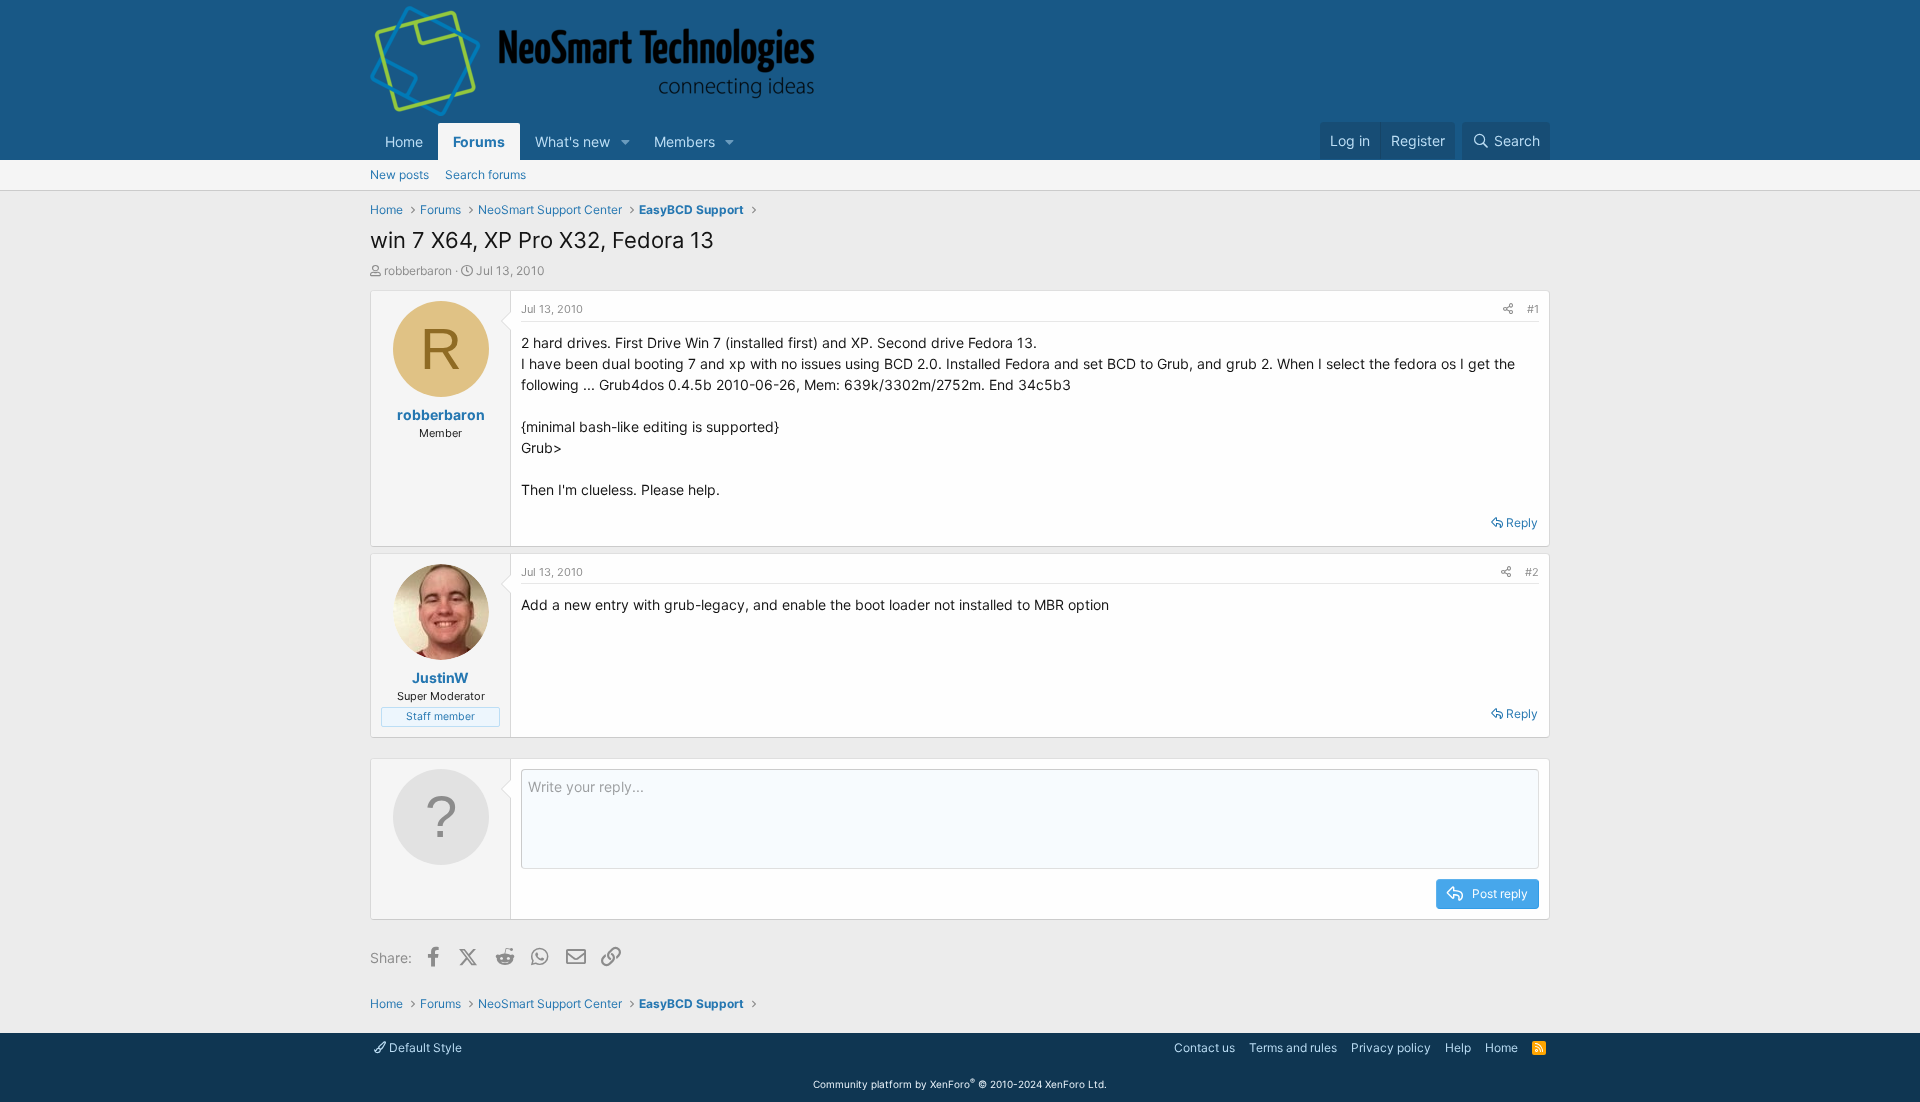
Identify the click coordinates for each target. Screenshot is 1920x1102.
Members (684, 141)
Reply (1522, 522)
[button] (625, 141)
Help (1458, 1047)
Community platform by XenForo (960, 1084)
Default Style (424, 1047)
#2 (1532, 572)
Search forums (485, 174)
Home (404, 141)
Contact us (1204, 1047)
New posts (399, 174)
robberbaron (418, 270)
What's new (572, 141)
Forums (479, 141)
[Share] (1508, 309)
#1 (1533, 309)
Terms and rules (1293, 1047)
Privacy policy (1391, 1047)
